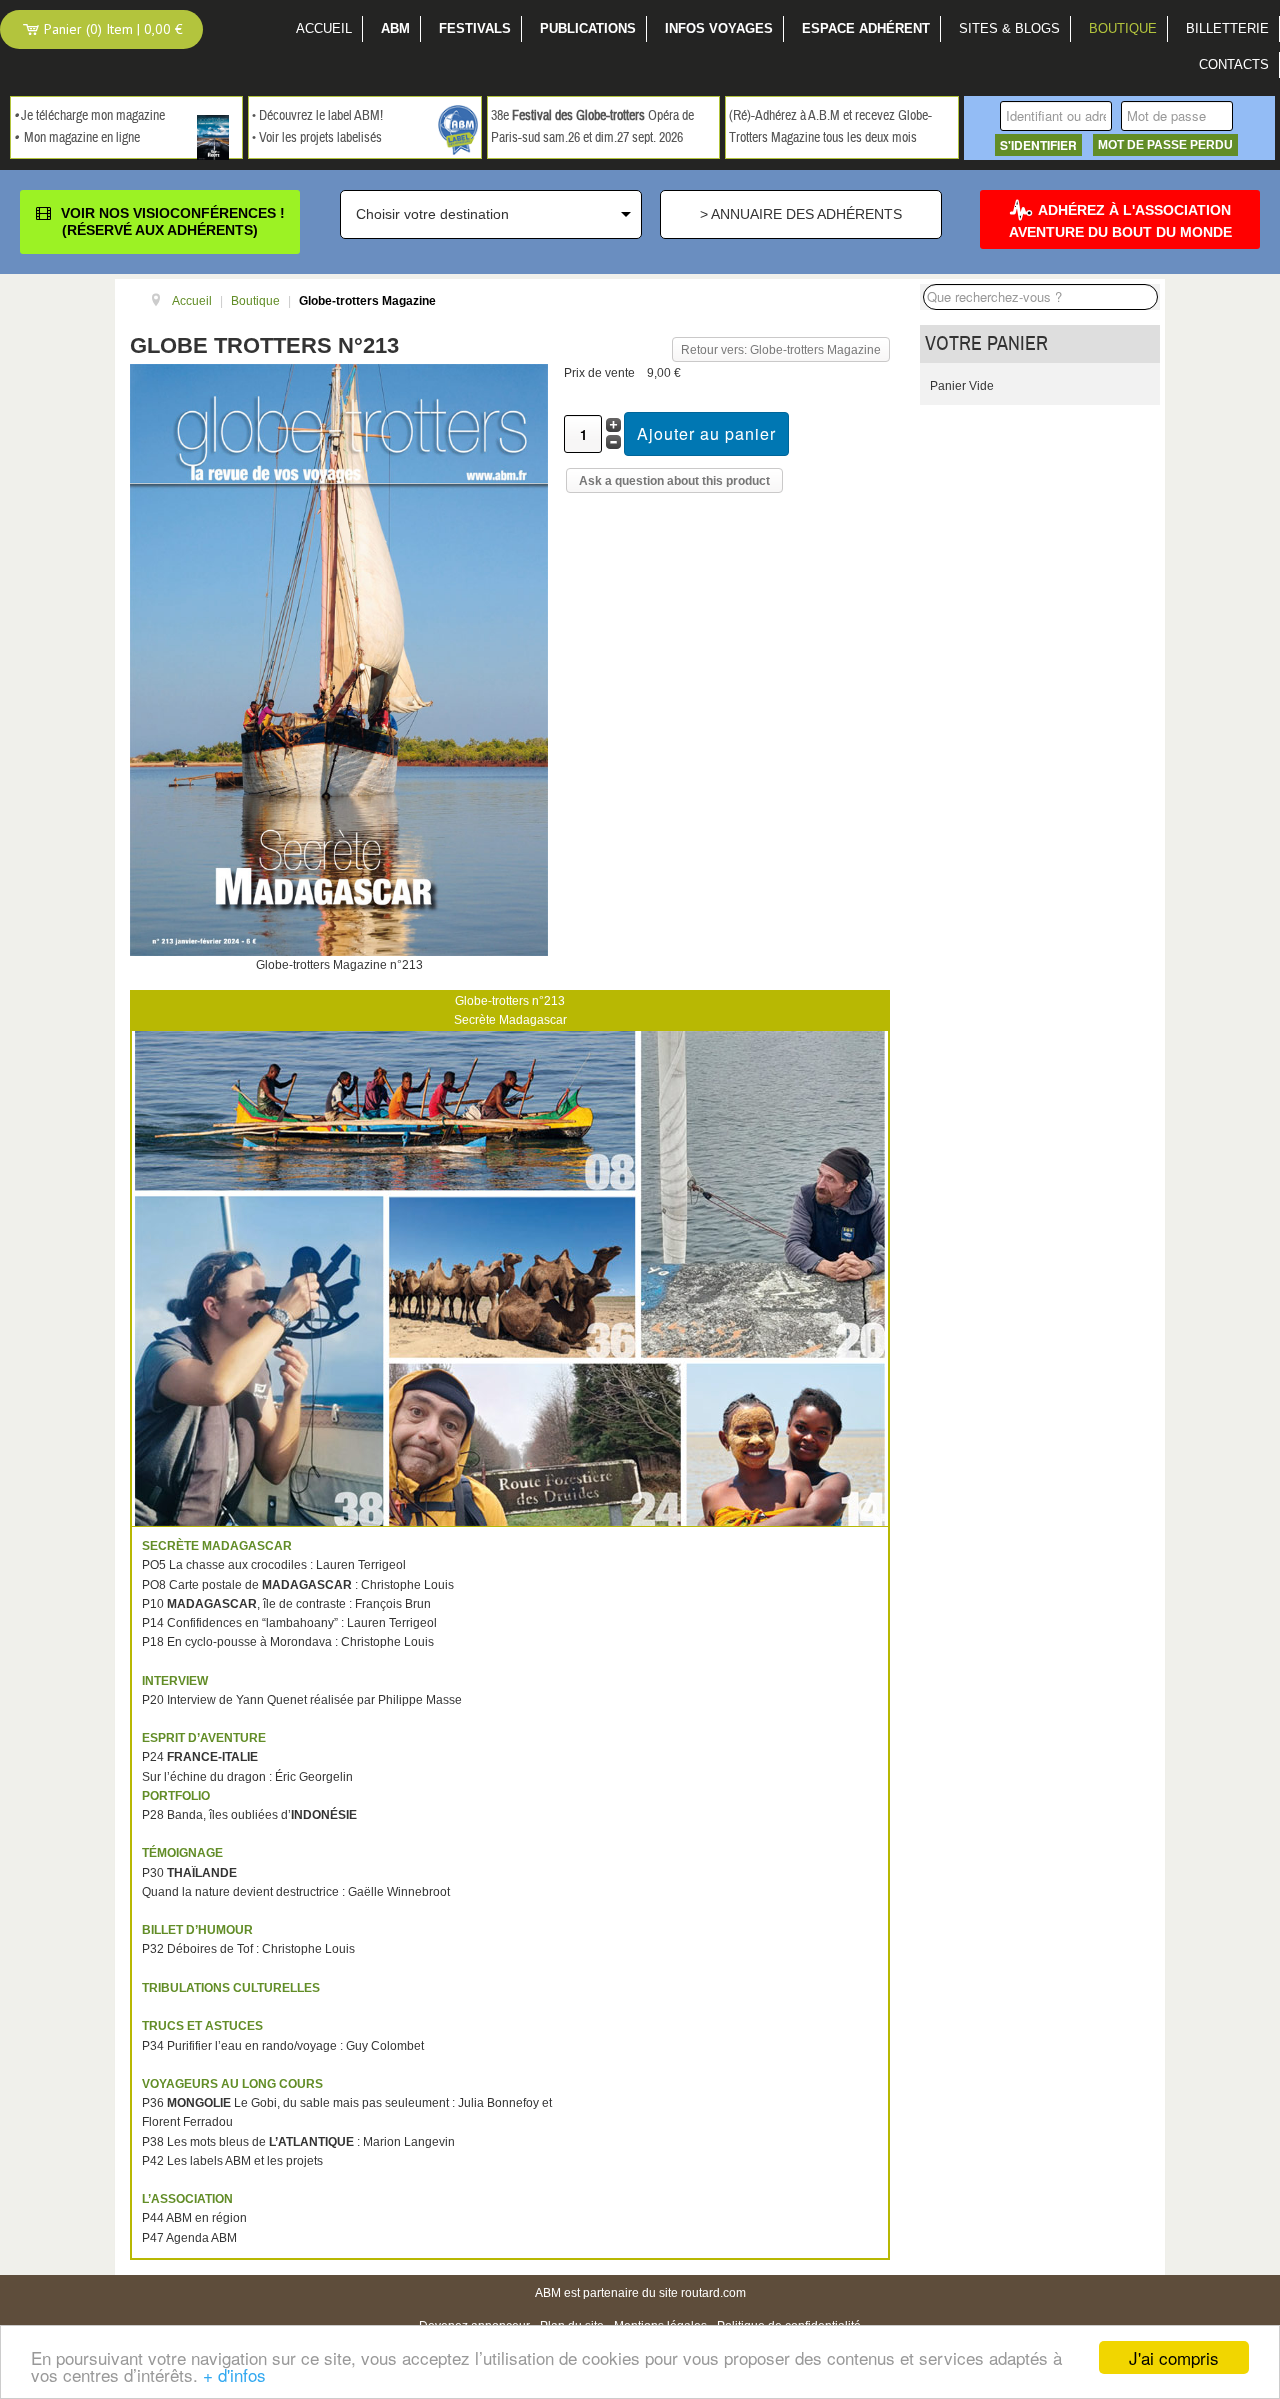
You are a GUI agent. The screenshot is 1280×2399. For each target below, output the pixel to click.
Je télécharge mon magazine (93, 116)
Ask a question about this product (674, 481)
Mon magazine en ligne (82, 138)
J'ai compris (1174, 2357)
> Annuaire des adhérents (801, 214)
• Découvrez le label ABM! (317, 116)
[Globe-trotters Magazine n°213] (339, 659)
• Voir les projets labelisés (317, 138)
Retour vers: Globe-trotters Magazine (781, 350)
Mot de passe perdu (1165, 145)
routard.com (713, 2293)
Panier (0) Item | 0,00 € (111, 29)
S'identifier (1038, 145)
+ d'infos (234, 2374)
